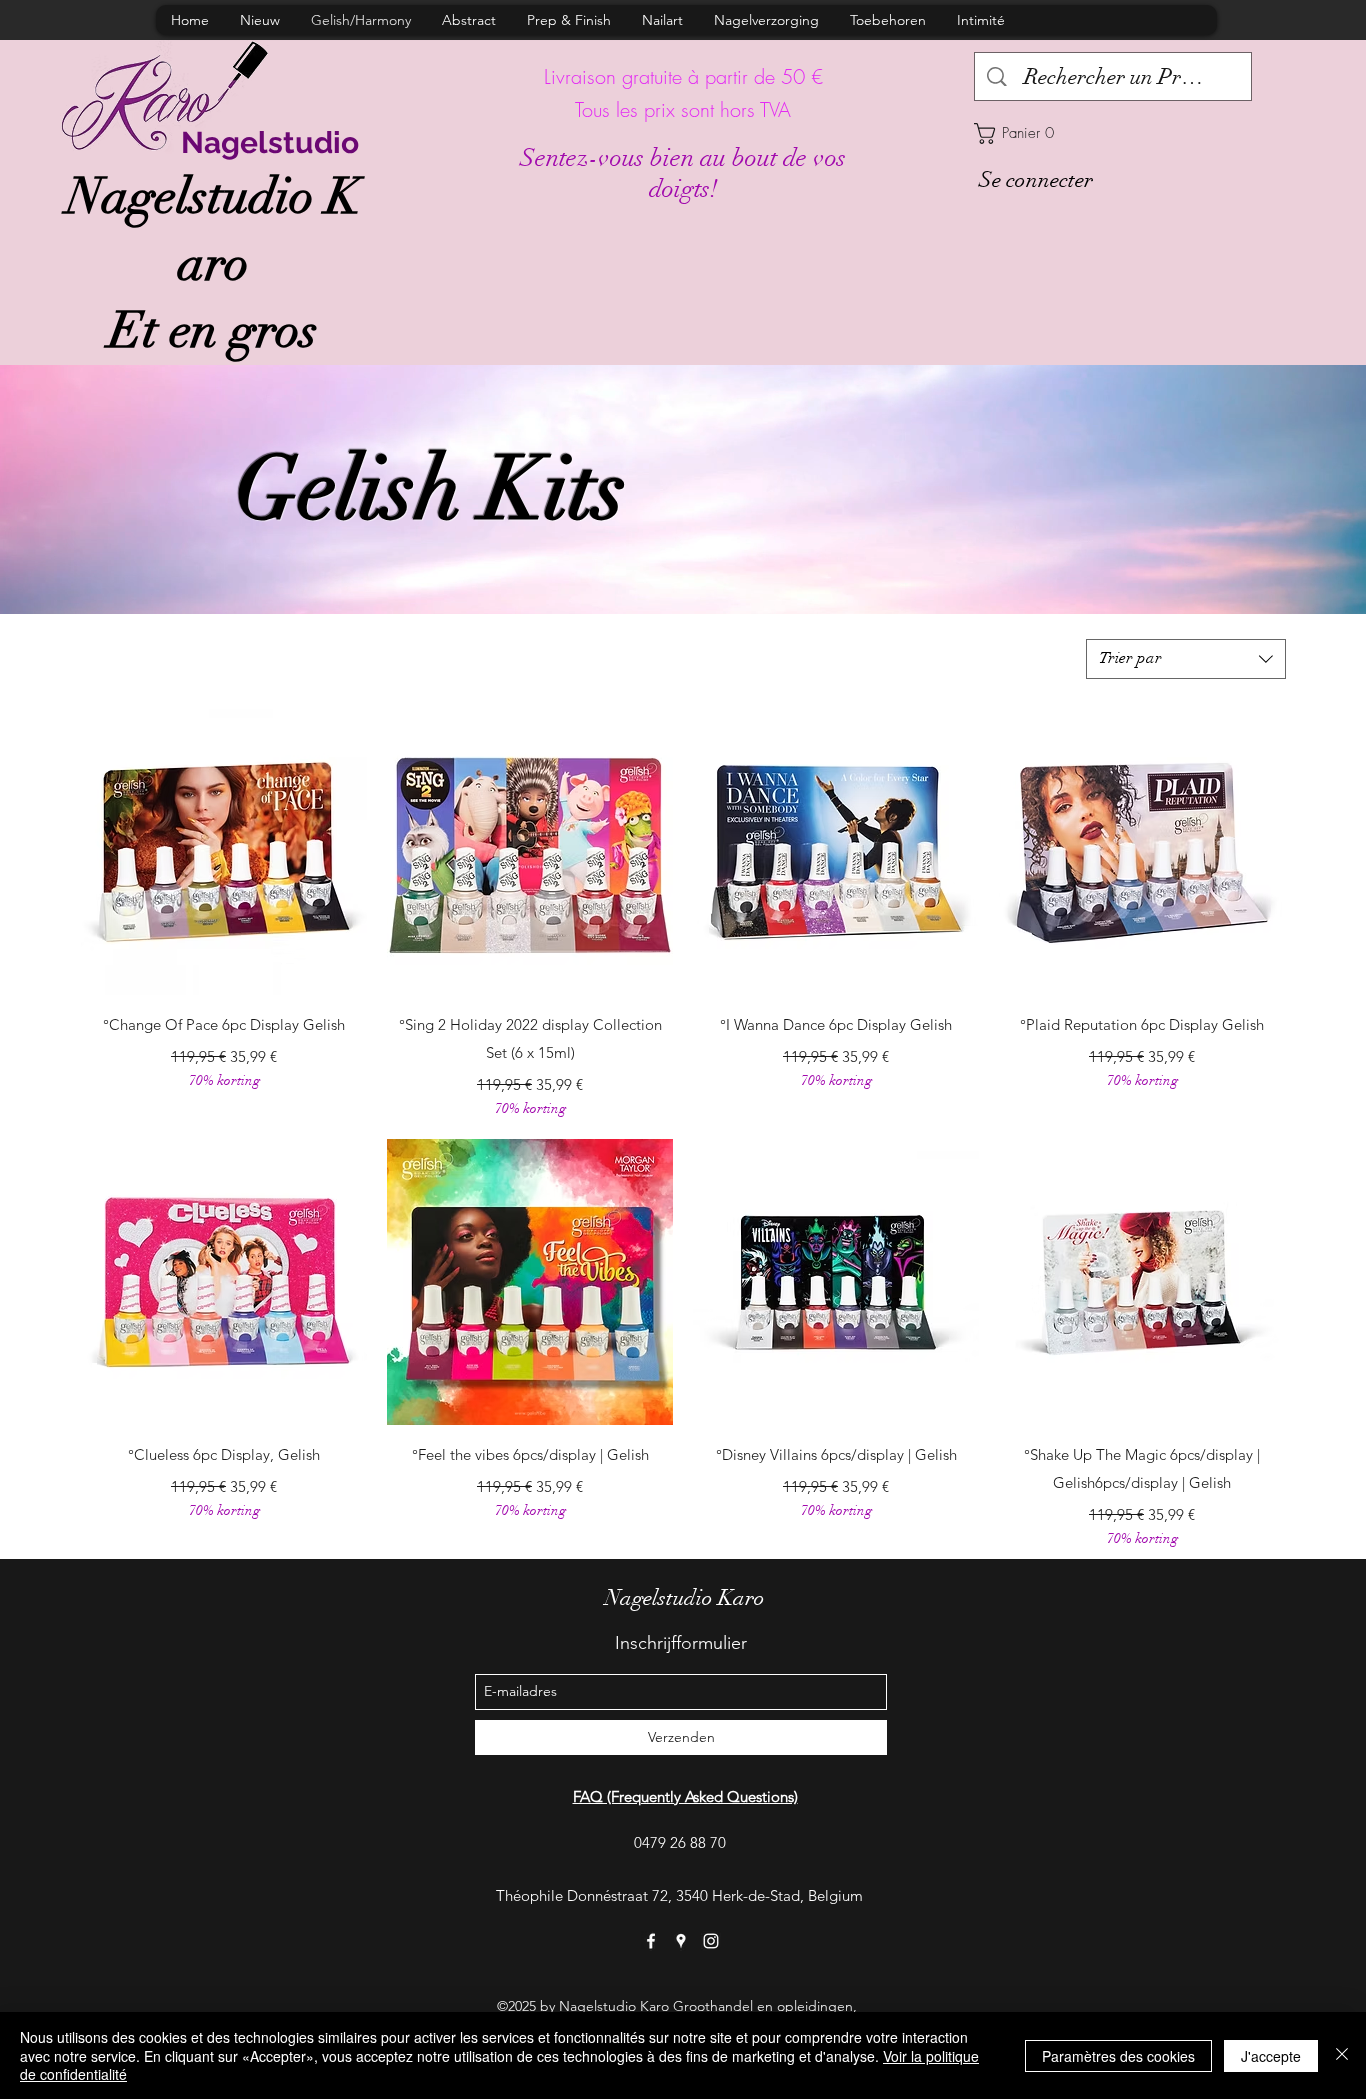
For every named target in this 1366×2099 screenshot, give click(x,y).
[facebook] (651, 1941)
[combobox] (1186, 659)
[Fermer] (1342, 2055)
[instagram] (711, 1941)
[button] (1113, 133)
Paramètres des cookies (1118, 2056)
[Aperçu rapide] (224, 852)
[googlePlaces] (681, 1941)
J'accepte (1271, 2056)
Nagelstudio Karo (685, 1597)
